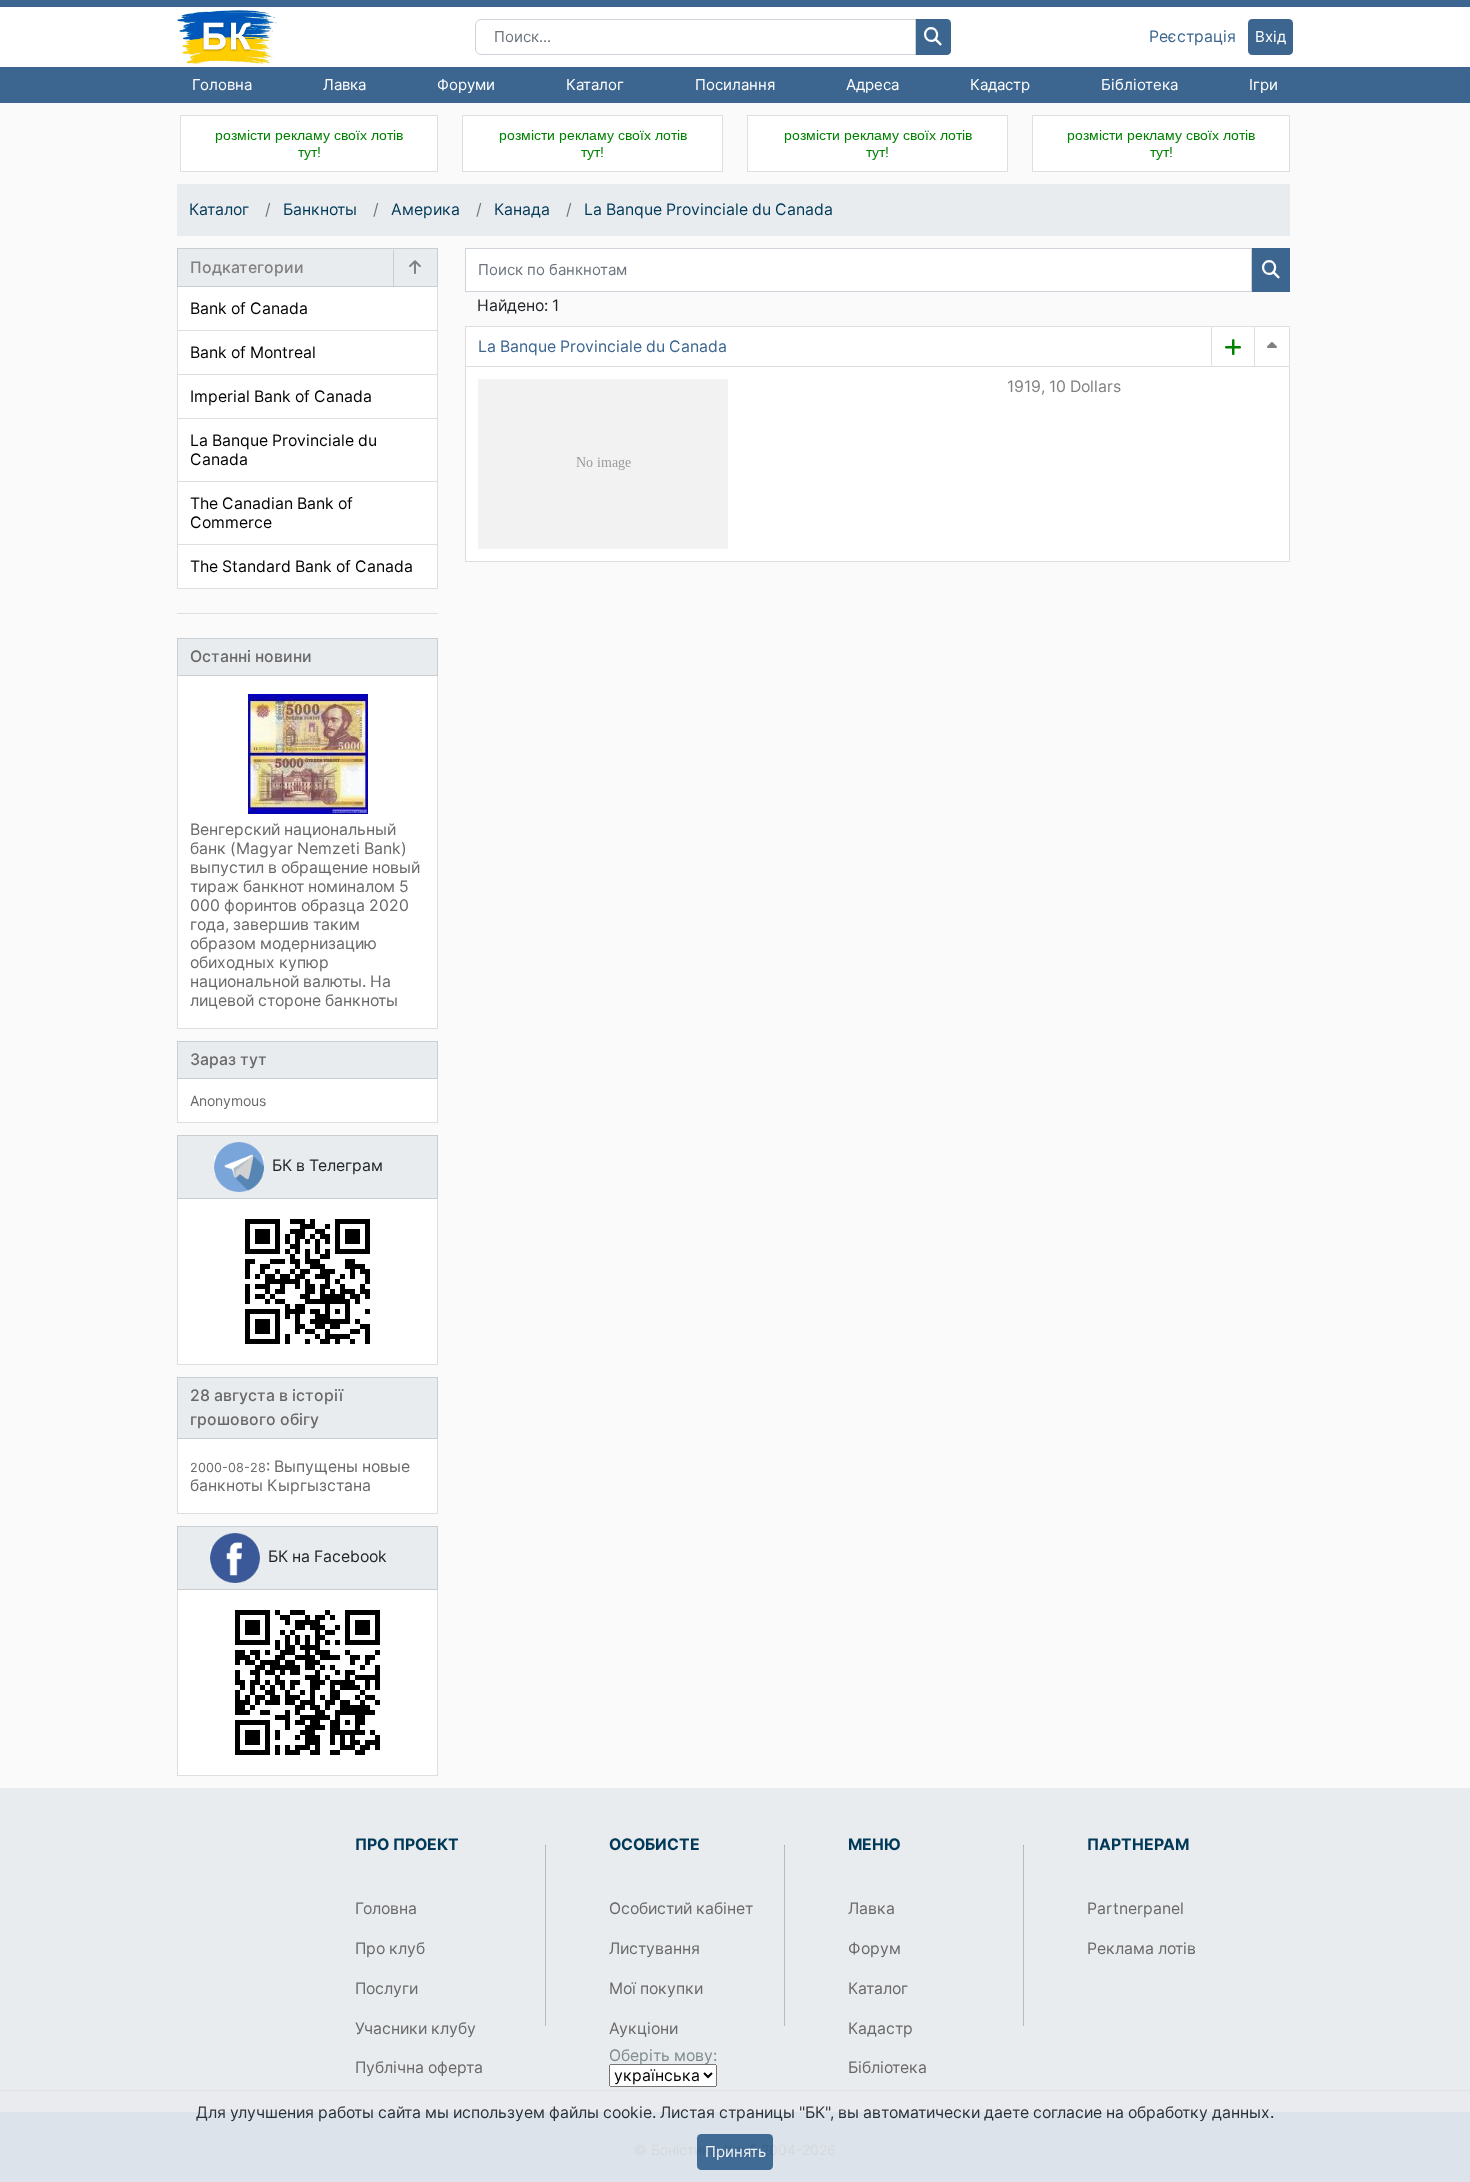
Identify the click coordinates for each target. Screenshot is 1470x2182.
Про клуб (390, 1948)
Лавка (344, 84)
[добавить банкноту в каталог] (1233, 347)
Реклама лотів (1141, 1948)
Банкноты (320, 209)
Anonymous (228, 1100)
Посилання (735, 84)
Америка (425, 209)
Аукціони (643, 2028)
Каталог (595, 84)
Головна (222, 84)
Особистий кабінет (681, 1908)
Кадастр (1000, 84)
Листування (654, 1948)
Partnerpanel (1135, 1908)
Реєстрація (1192, 37)
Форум (874, 1948)
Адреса (872, 84)
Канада (522, 209)
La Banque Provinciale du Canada (708, 209)
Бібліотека (1139, 84)
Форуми (466, 84)
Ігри (1263, 84)
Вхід (1270, 36)
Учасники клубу (415, 2028)
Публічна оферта (419, 2067)
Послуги (386, 1988)
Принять (735, 2151)
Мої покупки (656, 1988)
